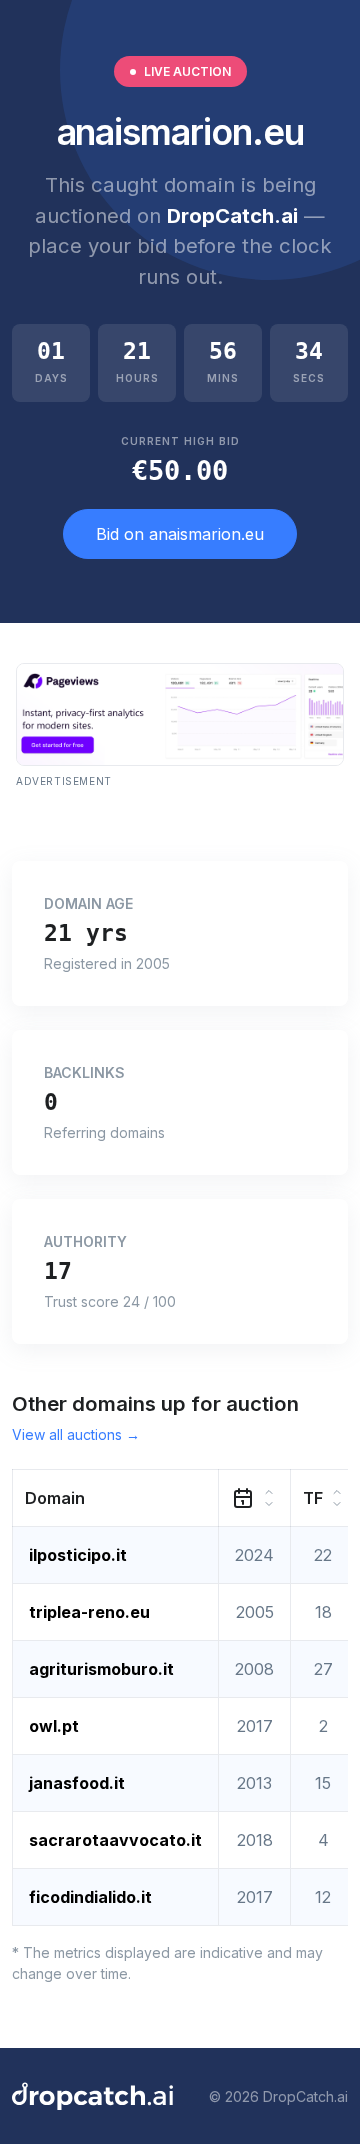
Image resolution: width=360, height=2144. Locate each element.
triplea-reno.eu (89, 1612)
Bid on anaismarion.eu (180, 534)
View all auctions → (76, 1434)
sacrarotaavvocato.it (115, 1840)
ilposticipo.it (78, 1555)
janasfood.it (77, 1783)
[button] (116, 1498)
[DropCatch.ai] (92, 2096)
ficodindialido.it (90, 1897)
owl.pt (54, 1726)
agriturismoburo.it (101, 1669)
